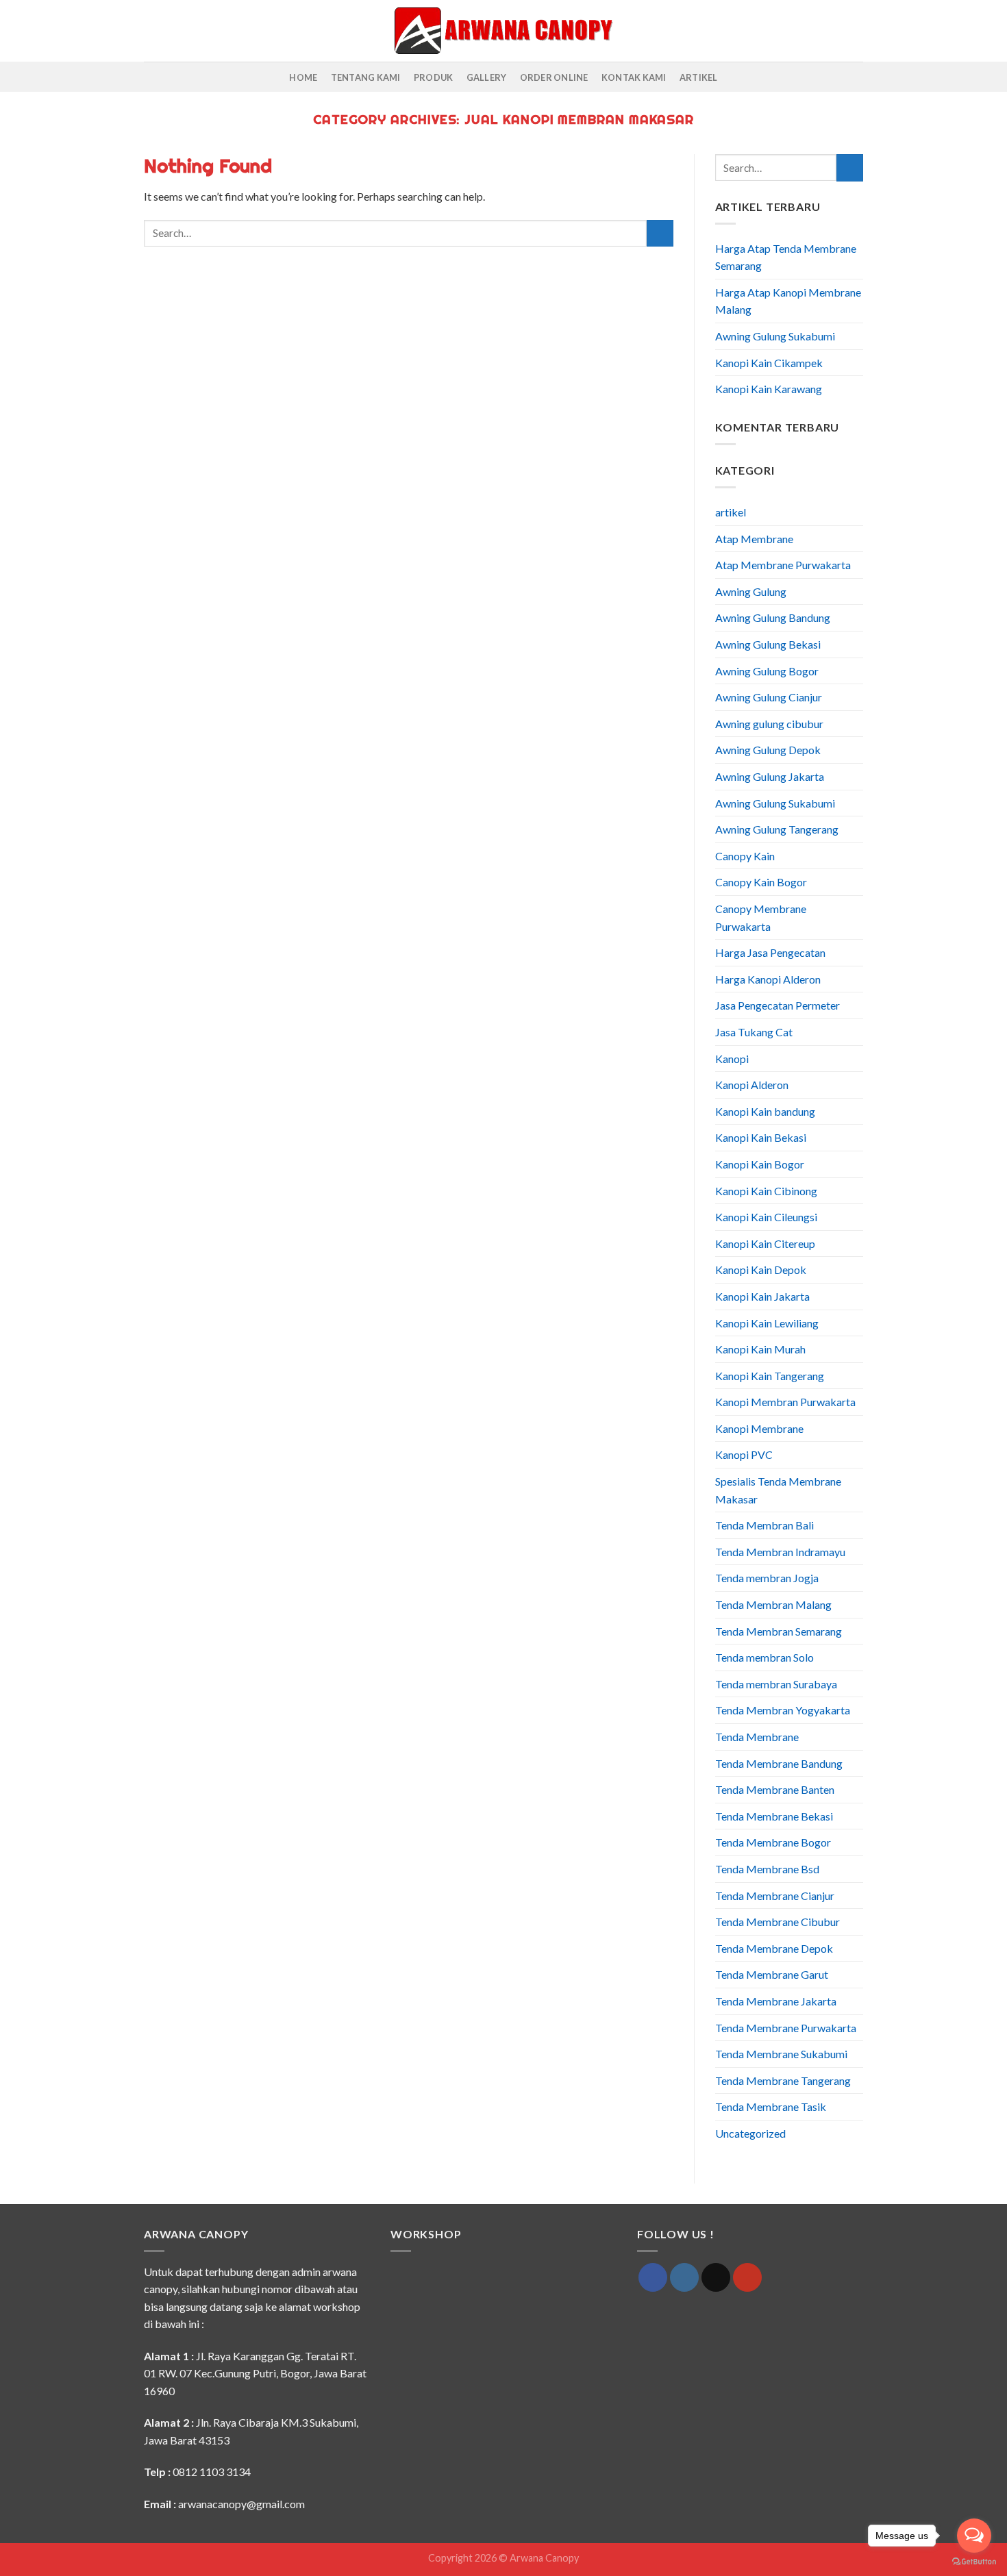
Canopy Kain (745, 856)
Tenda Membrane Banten (775, 1789)
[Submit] (660, 233)
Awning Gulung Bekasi (768, 644)
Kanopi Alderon (752, 1085)
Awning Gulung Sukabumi (775, 336)
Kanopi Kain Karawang (769, 389)
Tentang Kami (366, 77)
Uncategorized (750, 2133)
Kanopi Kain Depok (761, 1270)
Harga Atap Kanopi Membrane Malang (788, 301)
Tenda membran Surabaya (776, 1684)
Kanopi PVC (744, 1454)
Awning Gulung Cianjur (769, 697)
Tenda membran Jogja (767, 1578)
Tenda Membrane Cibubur (778, 1922)
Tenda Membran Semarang (779, 1631)
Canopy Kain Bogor (761, 882)
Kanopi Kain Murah (760, 1349)
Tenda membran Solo (764, 1657)
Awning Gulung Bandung (773, 617)
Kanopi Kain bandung (765, 1111)
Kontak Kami (634, 77)
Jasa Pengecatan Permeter (778, 1005)
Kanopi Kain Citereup (765, 1243)
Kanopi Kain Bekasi (761, 1137)
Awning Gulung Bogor (767, 671)
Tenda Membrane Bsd (767, 1869)
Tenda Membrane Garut (772, 1974)
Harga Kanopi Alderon (768, 979)
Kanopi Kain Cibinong (766, 1191)
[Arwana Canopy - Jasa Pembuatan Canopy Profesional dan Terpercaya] (504, 30)
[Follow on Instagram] (684, 2277)
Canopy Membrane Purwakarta (761, 917)
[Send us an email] (716, 2277)
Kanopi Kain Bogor (760, 1164)
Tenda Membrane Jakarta (776, 2001)
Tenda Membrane (757, 1737)
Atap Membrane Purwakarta (783, 565)
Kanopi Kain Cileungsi (766, 1217)
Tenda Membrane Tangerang (783, 2080)
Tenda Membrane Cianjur (775, 1896)
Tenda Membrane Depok (774, 1948)
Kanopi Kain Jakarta (762, 1296)
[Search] (149, 31)
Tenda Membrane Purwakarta (786, 2028)
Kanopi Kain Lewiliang (767, 1323)
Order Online (554, 77)
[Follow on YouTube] (747, 2277)
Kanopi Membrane (759, 1428)
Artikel (699, 77)
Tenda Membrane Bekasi (774, 1816)
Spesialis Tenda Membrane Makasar (778, 1490)
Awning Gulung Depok (768, 750)
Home (303, 77)
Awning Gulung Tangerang (777, 829)
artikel (731, 512)
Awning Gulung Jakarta (770, 776)
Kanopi (732, 1059)
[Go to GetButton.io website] (974, 2562)
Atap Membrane (754, 539)
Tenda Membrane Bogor (773, 1842)
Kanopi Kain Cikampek (769, 363)
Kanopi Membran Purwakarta (785, 1402)
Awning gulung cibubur (769, 724)
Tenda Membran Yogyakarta (783, 1710)
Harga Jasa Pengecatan (770, 952)
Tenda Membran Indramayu (780, 1552)
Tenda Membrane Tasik (771, 2106)
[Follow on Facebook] (653, 2277)
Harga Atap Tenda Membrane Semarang (786, 257)
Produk (434, 77)
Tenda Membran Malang (773, 1604)
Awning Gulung (751, 591)
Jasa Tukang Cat (754, 1032)
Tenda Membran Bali (764, 1525)
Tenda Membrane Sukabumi (781, 2054)
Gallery (487, 77)
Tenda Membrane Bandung (779, 1763)
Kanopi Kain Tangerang (770, 1376)
